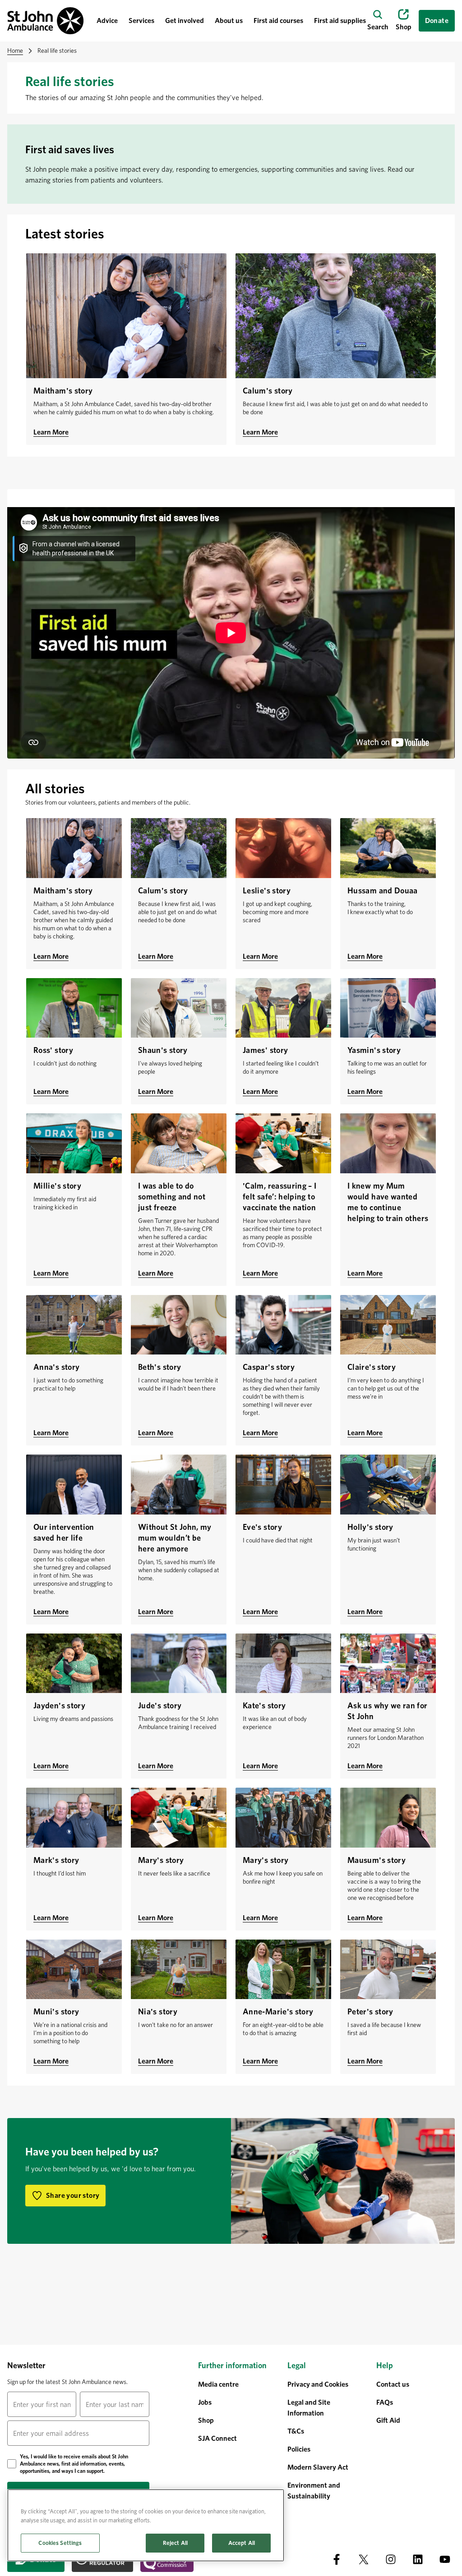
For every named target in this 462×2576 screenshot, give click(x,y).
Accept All (242, 2543)
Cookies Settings (60, 2543)
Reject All (175, 2543)
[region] (146, 2525)
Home (15, 50)
